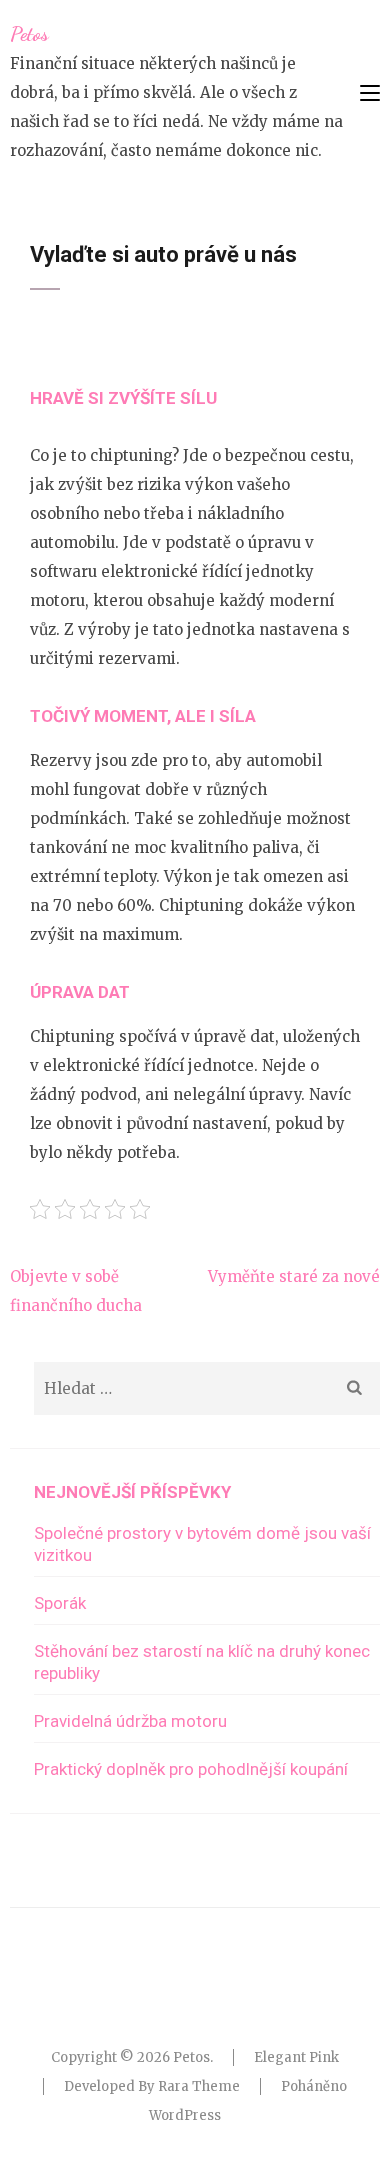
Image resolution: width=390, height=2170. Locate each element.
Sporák (60, 1603)
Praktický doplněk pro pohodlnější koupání (191, 1769)
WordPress (185, 2115)
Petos (29, 34)
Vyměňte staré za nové (294, 1276)
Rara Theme (199, 2086)
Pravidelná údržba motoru (130, 1721)
